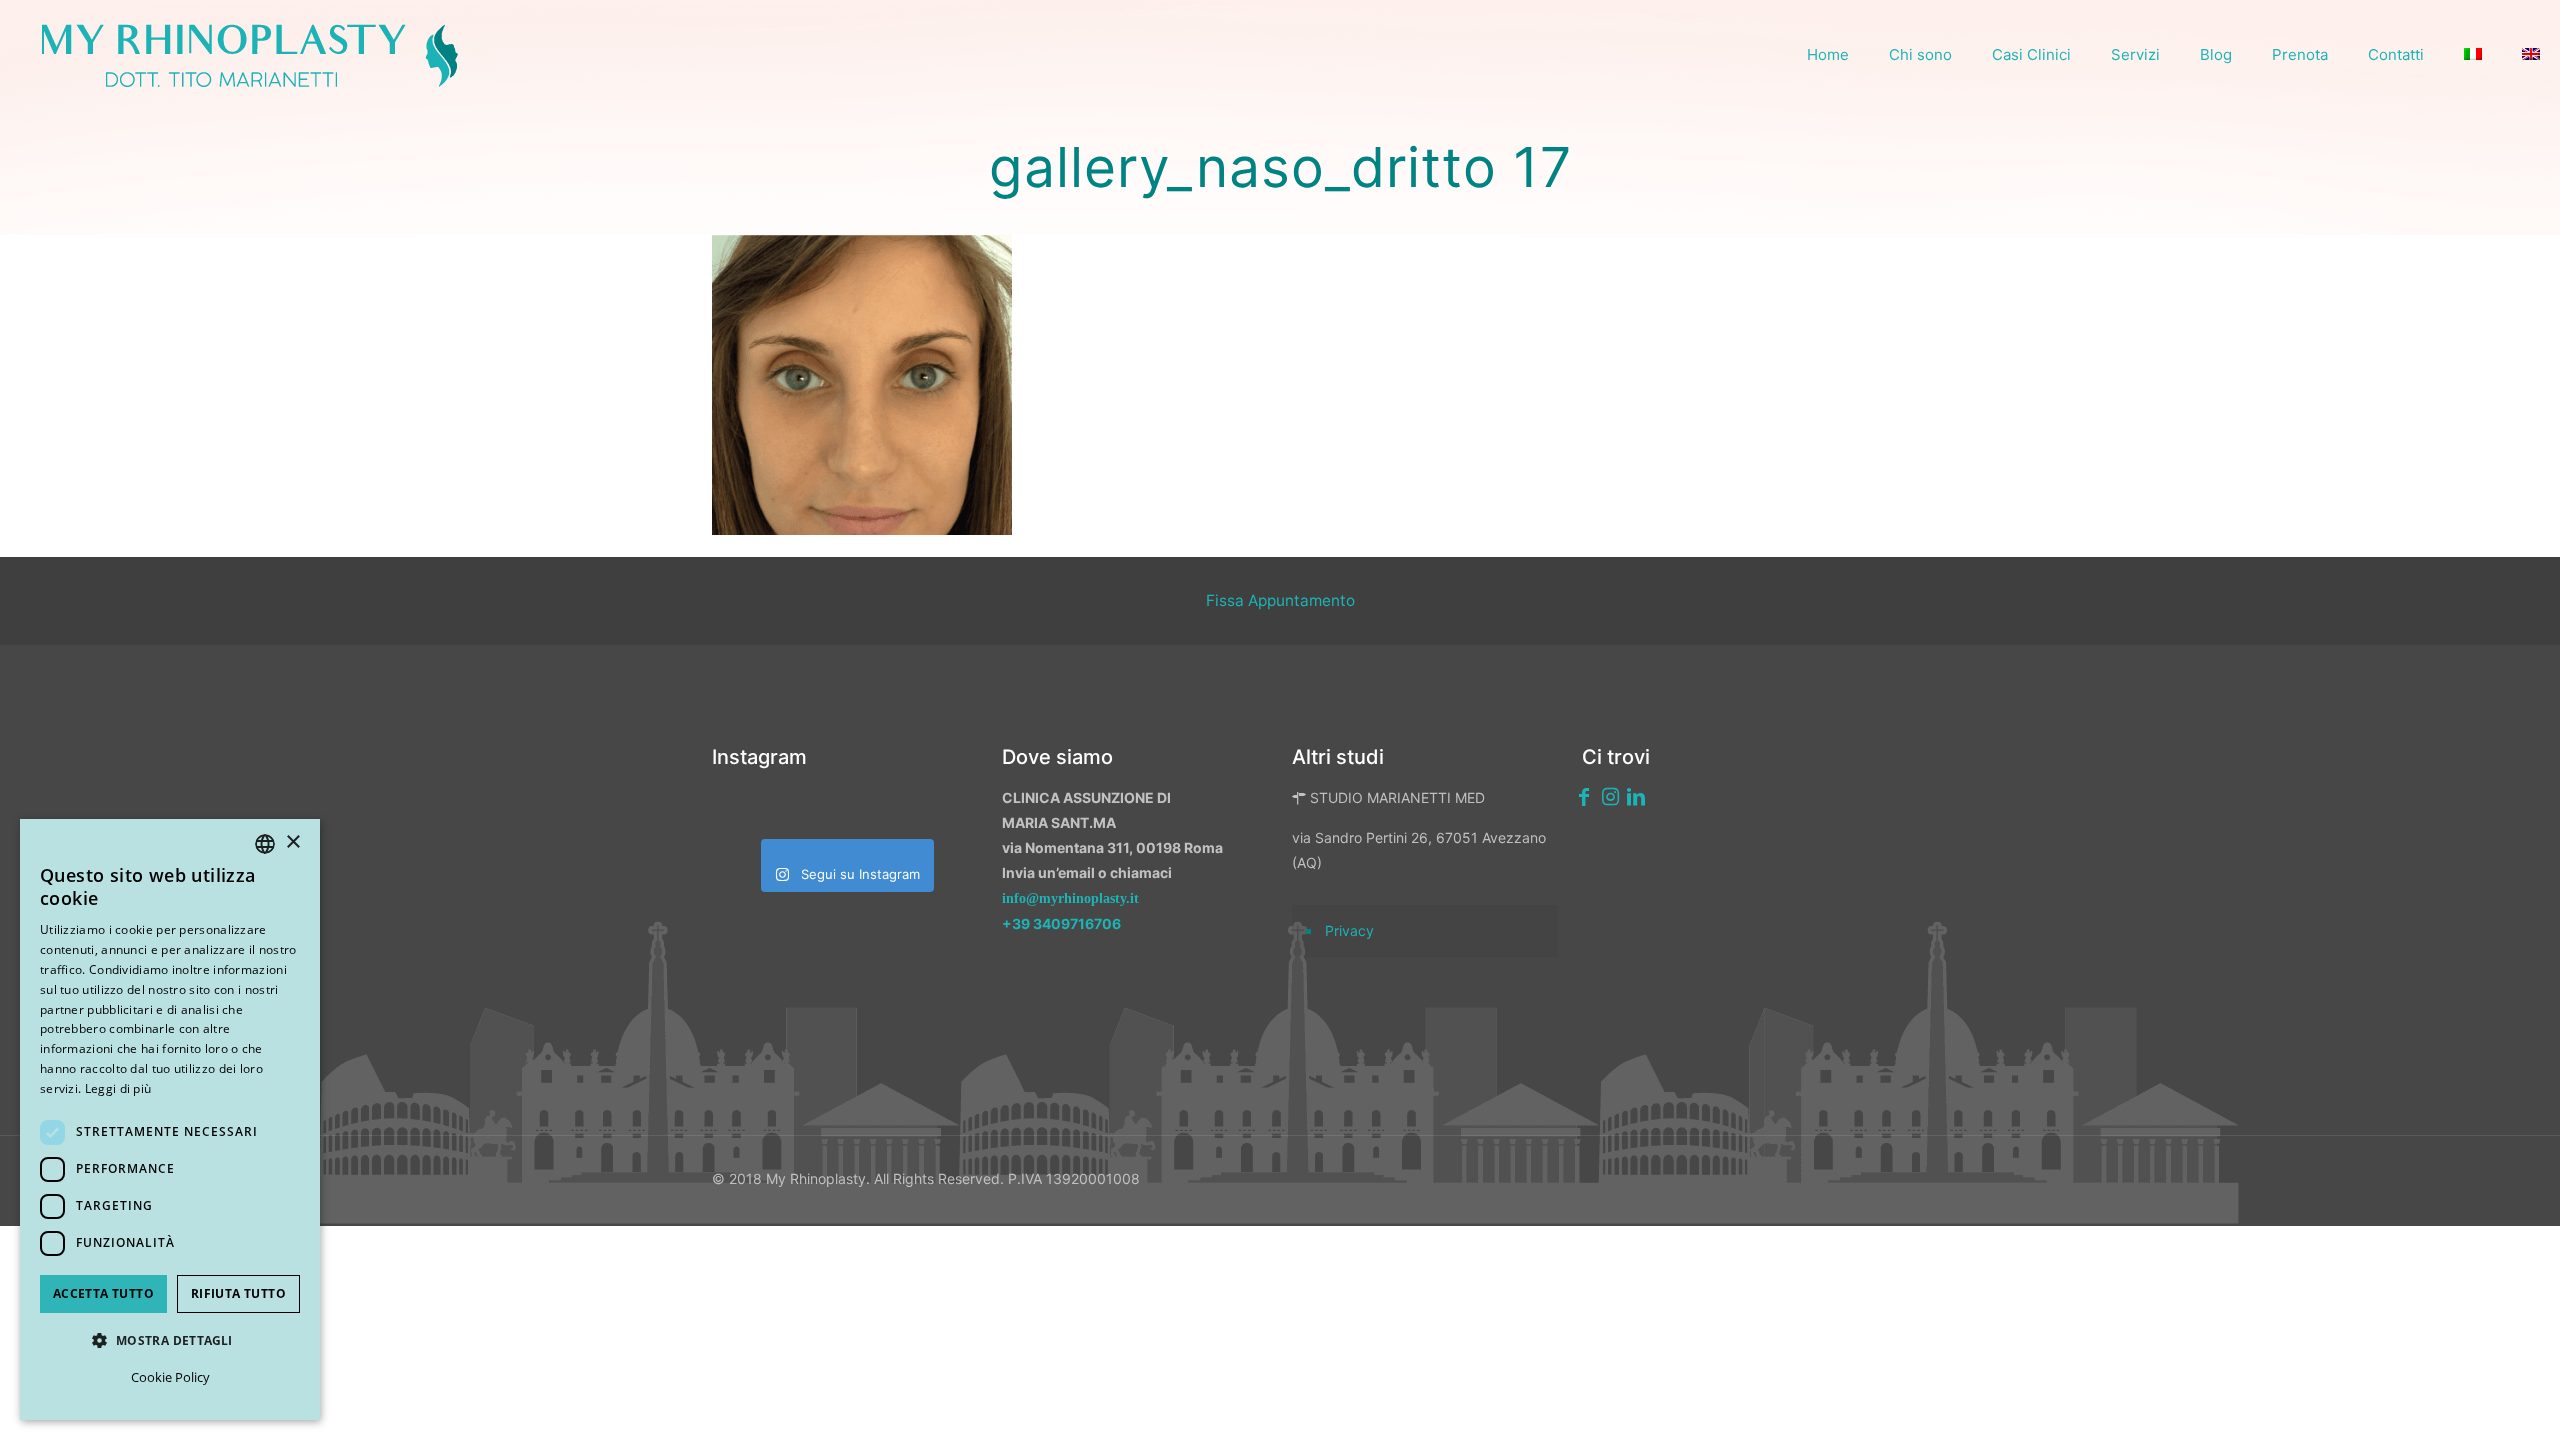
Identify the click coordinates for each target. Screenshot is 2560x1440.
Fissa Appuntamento (1280, 600)
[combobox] (265, 844)
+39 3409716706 (1061, 923)
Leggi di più (118, 1088)
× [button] (292, 842)
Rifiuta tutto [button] (238, 1293)
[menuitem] (2473, 55)
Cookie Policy (170, 1377)
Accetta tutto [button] (103, 1293)
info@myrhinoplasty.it (1070, 898)
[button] (170, 1340)
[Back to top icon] (2439, 1399)
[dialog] (170, 1119)
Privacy (1349, 930)
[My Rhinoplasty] (250, 55)
